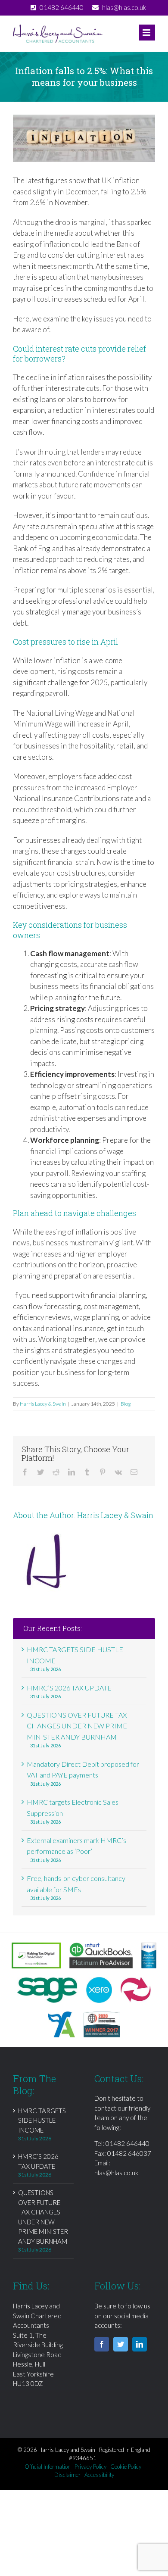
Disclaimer (67, 2475)
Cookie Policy (126, 2467)
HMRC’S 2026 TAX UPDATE (69, 1688)
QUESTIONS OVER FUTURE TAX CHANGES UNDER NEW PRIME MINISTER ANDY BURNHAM (77, 1726)
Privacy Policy (90, 2467)
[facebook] (102, 2344)
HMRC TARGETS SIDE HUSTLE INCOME (42, 2120)
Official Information (48, 2467)
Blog (126, 1404)
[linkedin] (140, 2344)
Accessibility (99, 2475)
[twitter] (121, 2344)
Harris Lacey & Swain (43, 1404)
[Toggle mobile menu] (147, 33)
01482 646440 (128, 2143)
